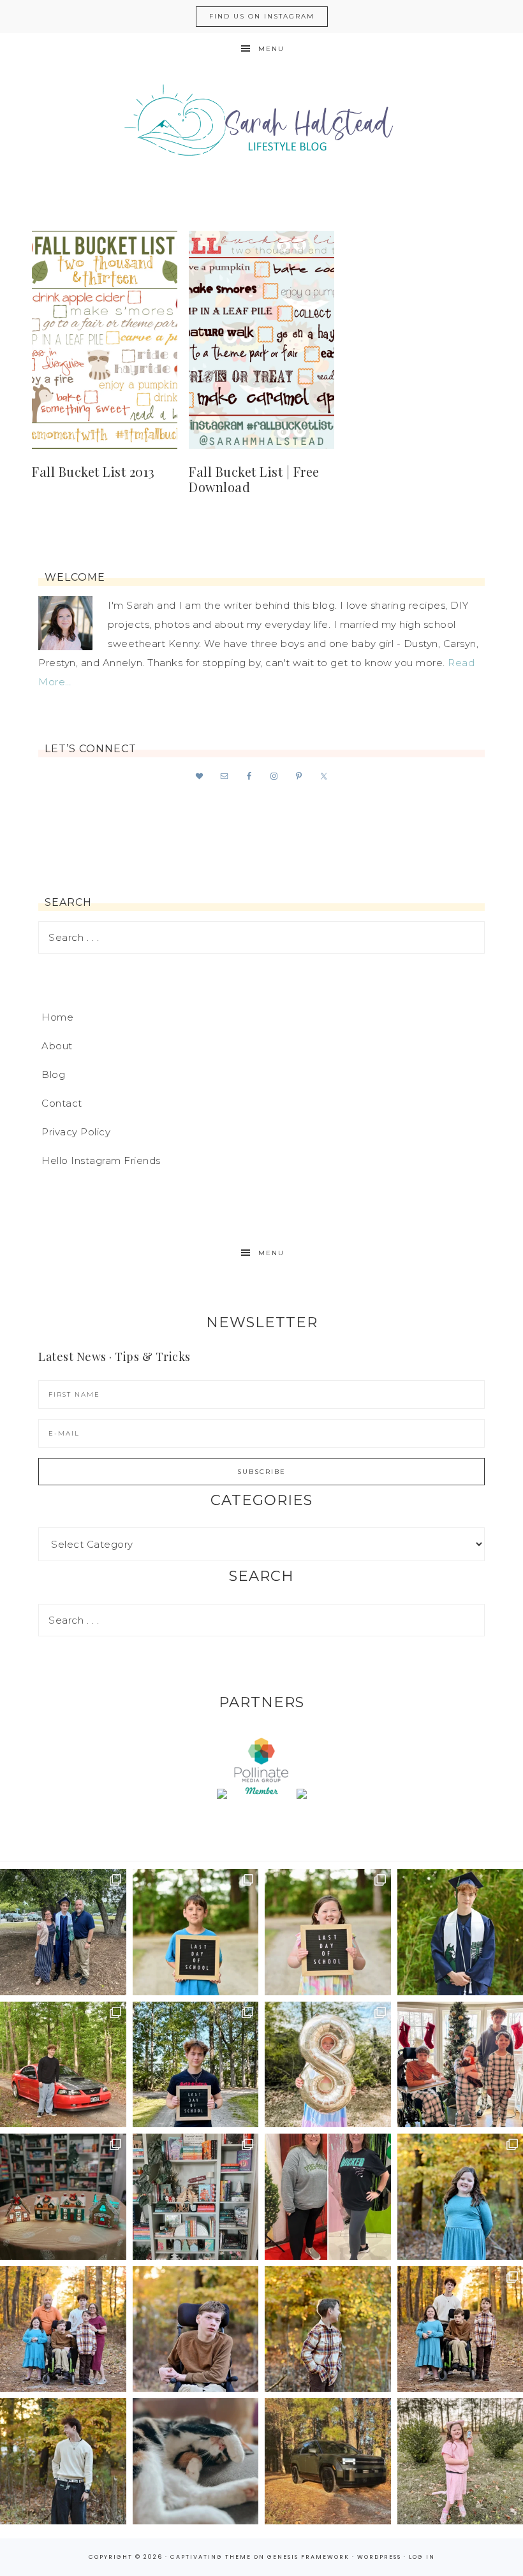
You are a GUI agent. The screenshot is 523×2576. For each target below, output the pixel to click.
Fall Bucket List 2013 (93, 471)
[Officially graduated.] (63, 1932)
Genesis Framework (308, 2557)
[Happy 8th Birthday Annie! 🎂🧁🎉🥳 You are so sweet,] (328, 2065)
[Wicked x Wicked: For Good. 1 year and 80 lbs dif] (328, 2197)
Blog (53, 1074)
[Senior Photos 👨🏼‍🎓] (63, 2065)
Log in (422, 2557)
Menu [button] (271, 49)
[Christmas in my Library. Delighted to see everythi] (196, 2197)
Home (57, 1017)
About (57, 1046)
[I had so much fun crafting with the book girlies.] (63, 2197)
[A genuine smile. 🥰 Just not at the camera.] (328, 2329)
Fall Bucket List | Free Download (254, 479)
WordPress (379, 2557)
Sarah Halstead (261, 126)
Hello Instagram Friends (101, 1161)
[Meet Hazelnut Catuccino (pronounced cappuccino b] (196, 2461)
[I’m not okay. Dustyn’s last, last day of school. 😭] (196, 2065)
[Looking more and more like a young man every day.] (196, 2329)
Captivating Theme (211, 2557)
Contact (62, 1103)
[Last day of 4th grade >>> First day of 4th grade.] (196, 1932)
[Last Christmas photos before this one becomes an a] (63, 2461)
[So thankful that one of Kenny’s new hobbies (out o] (328, 2461)
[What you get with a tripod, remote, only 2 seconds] (63, 2329)
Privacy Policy (76, 1132)
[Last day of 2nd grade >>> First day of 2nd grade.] (328, 1932)
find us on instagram (262, 16)
